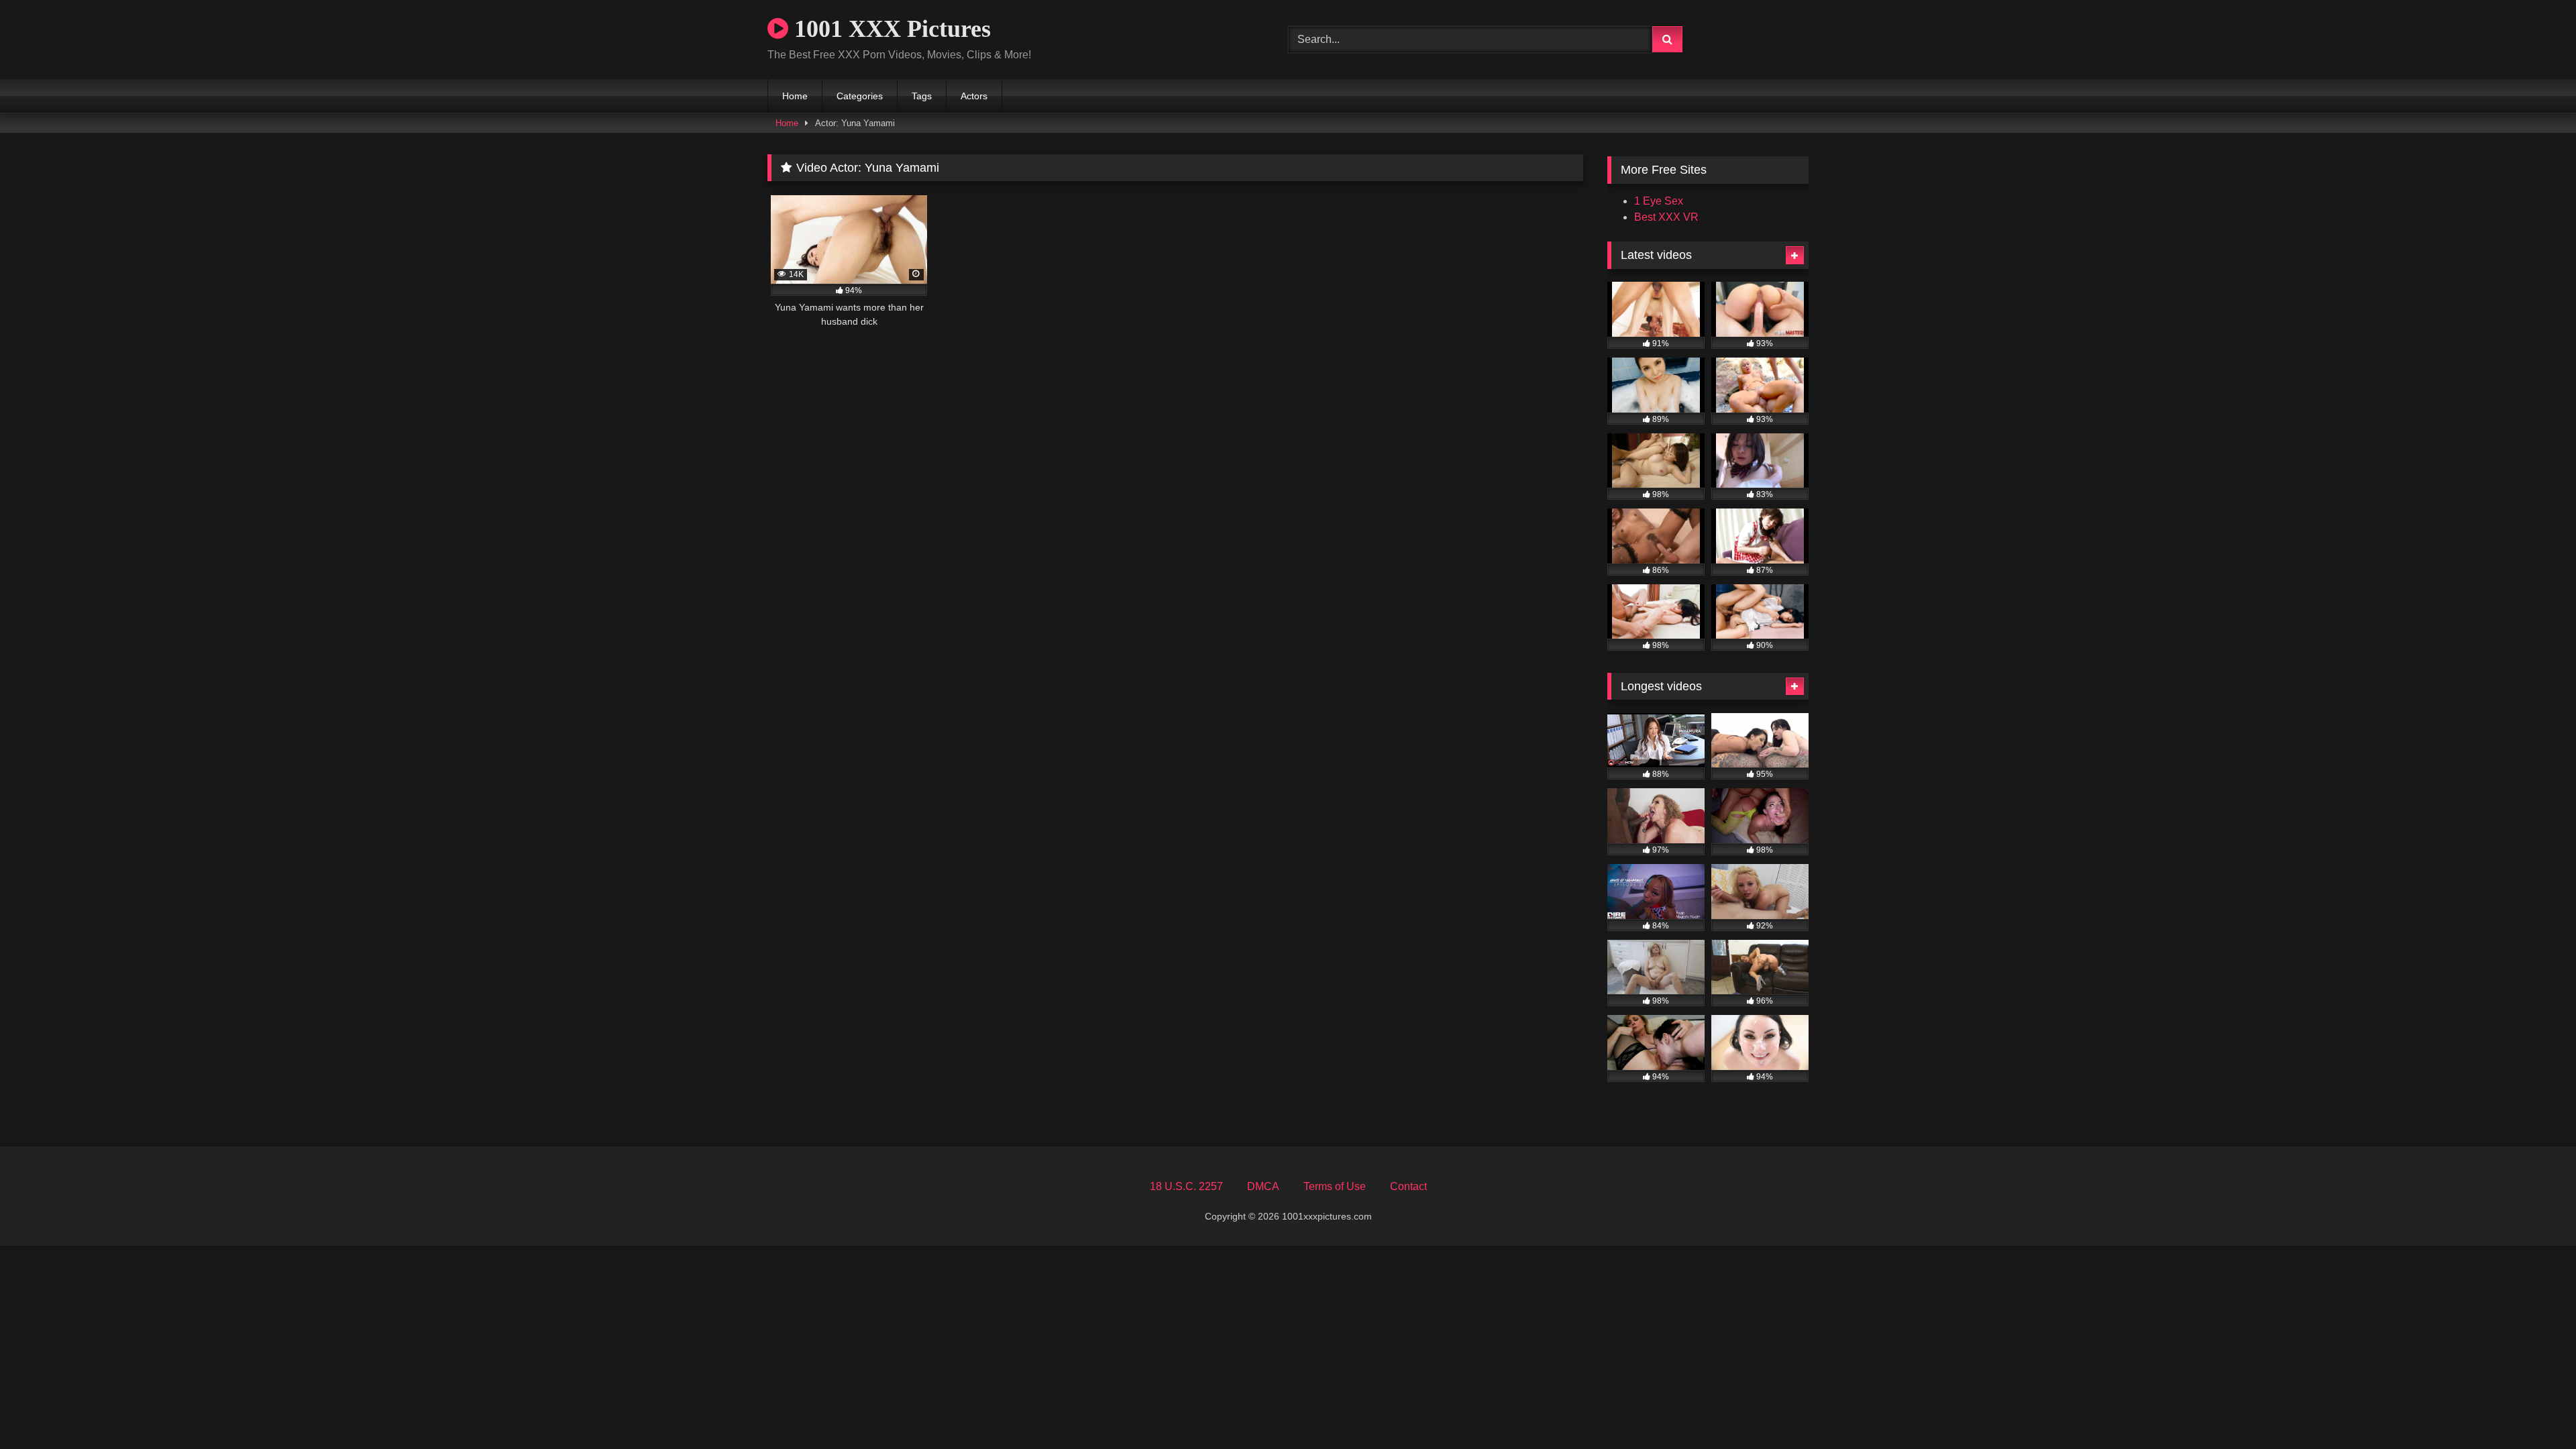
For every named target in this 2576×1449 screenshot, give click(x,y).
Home (795, 96)
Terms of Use (1335, 1186)
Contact (1408, 1186)
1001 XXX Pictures (890, 29)
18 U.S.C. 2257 (1186, 1186)
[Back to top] (2534, 1409)
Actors (974, 96)
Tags (922, 96)
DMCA (1263, 1186)
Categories (860, 96)
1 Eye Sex (1659, 201)
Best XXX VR (1666, 217)
